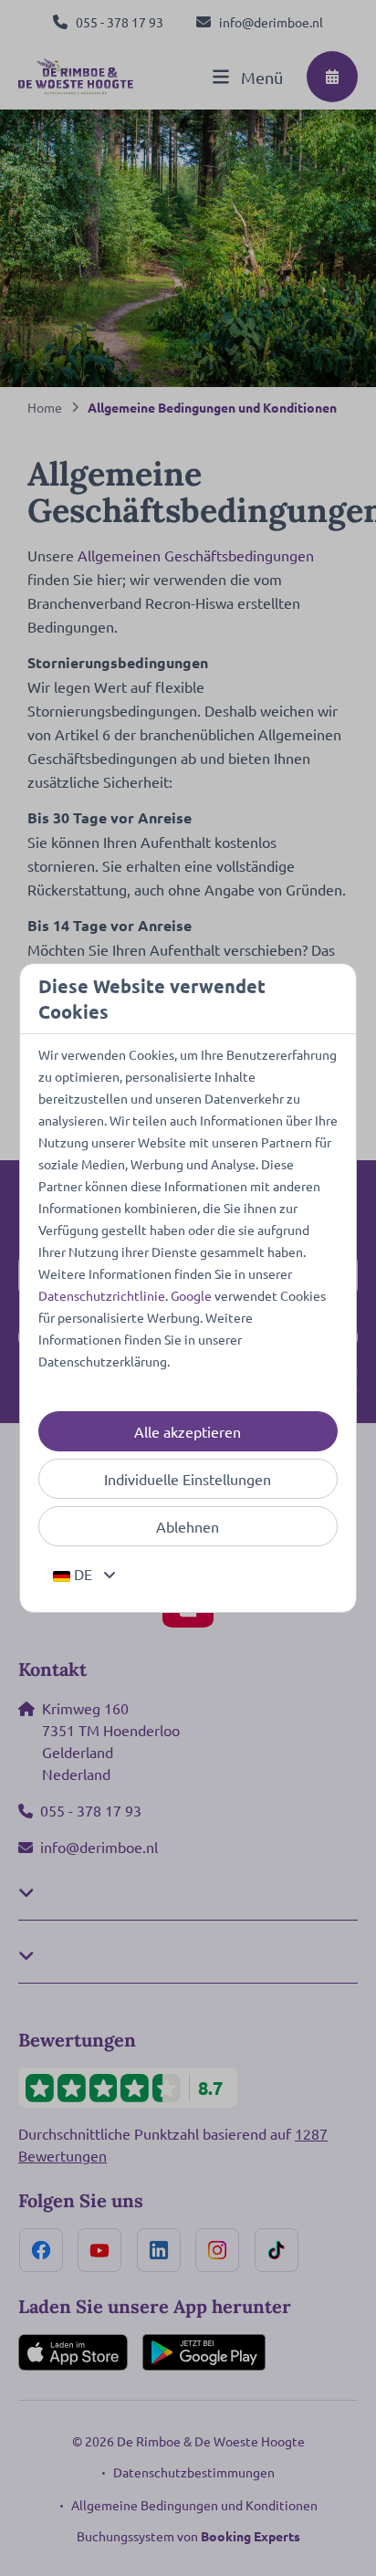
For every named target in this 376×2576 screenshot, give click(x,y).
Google (191, 1295)
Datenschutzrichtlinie (102, 1295)
